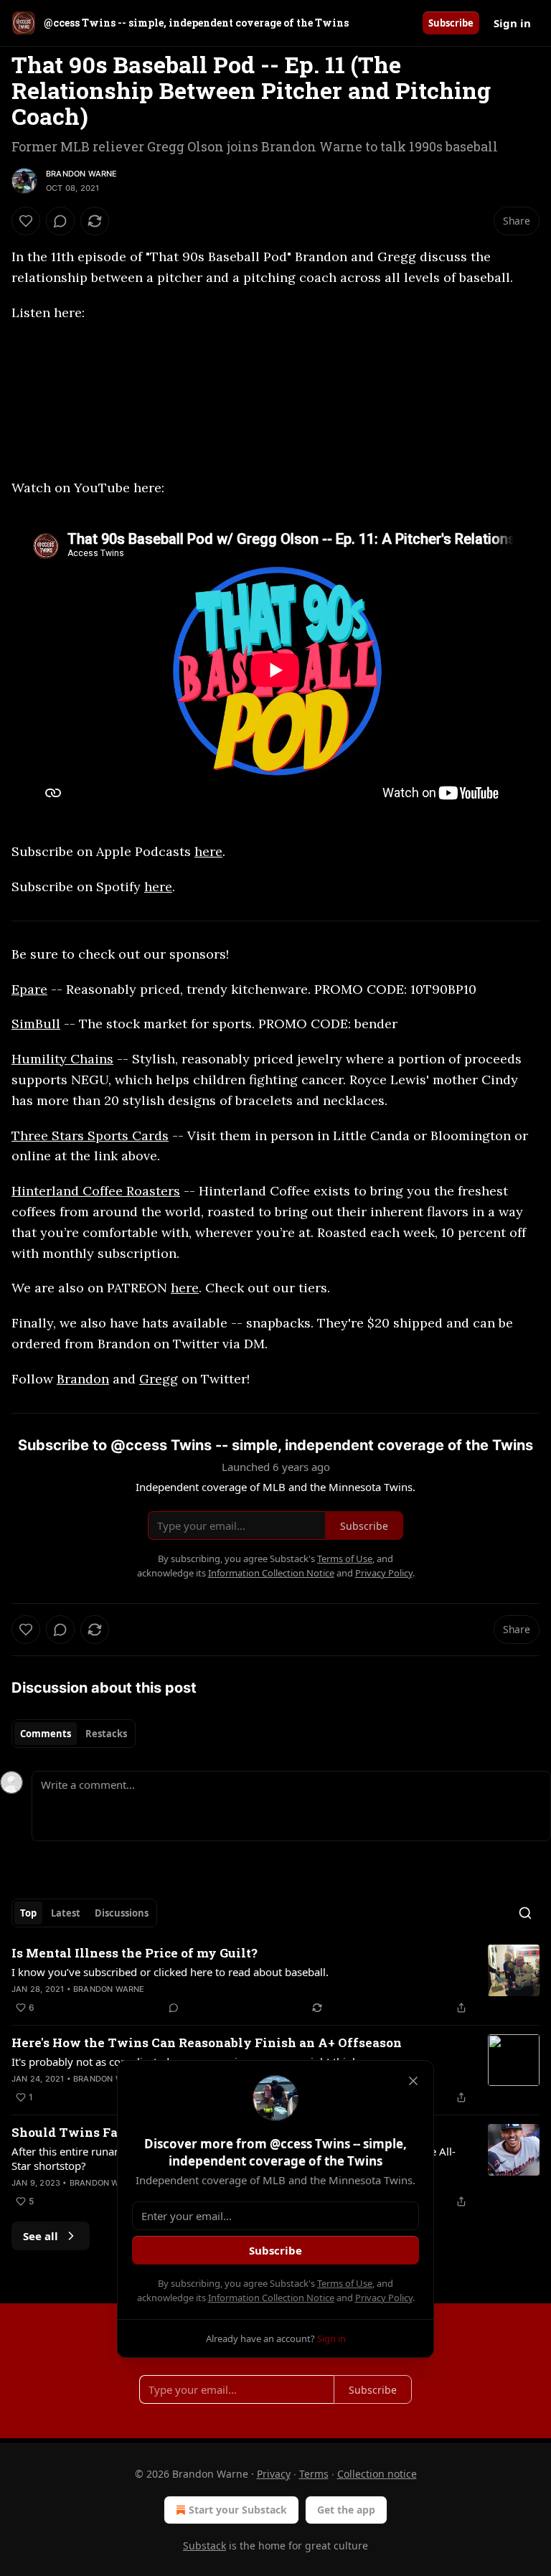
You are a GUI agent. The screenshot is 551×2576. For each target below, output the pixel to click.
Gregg (159, 1379)
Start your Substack (238, 2510)
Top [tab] (28, 1913)
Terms (314, 2474)
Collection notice (377, 2474)
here (208, 851)
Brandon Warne (82, 174)
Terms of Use (345, 2283)
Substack (204, 2546)
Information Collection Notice (271, 2298)
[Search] (525, 1913)
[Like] (26, 221)
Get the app (346, 2510)
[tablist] (74, 1734)
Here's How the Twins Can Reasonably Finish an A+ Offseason (207, 2043)
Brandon (83, 1379)
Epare (29, 989)
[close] (413, 2081)
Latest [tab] (66, 1913)
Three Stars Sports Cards (90, 1136)
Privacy (274, 2474)
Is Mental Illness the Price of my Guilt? (135, 1953)
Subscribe (451, 23)
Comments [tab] (46, 1734)
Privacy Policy (384, 2298)
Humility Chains (62, 1059)
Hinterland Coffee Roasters (96, 1191)
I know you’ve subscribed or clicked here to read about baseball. (170, 1972)
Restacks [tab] (106, 1734)
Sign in (512, 23)
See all (41, 2236)
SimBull (36, 1024)
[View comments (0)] (60, 221)
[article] (275, 1980)
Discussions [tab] (122, 1913)
